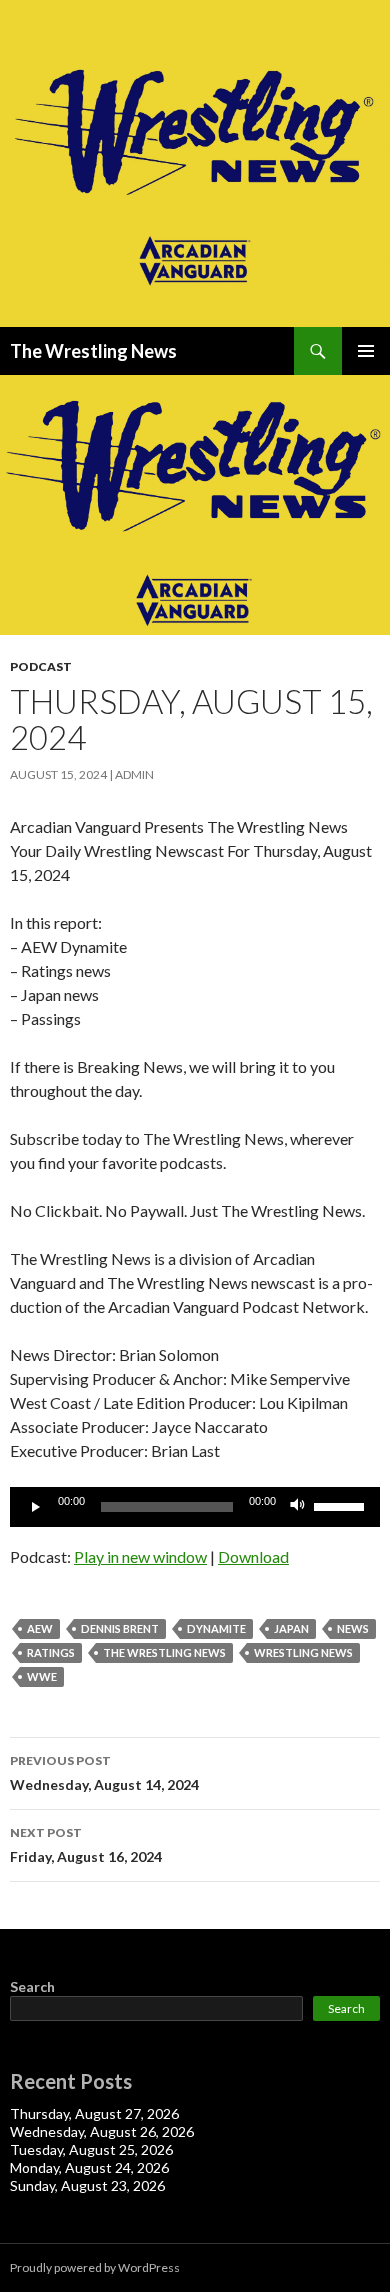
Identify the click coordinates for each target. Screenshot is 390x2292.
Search (32, 1986)
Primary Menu (366, 351)
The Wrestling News (93, 351)
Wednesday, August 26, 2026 (102, 2131)
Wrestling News (303, 1652)
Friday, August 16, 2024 (86, 1845)
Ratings (51, 1652)
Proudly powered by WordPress (95, 2267)
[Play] (36, 1507)
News (353, 1628)
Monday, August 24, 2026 (89, 2167)
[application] (195, 1507)
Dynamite (216, 1628)
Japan (291, 1628)
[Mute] (298, 1507)
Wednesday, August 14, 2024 (104, 1773)
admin (134, 774)
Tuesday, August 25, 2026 (91, 2149)
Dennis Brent (120, 1628)
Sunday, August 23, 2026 (87, 2185)
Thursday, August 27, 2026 (94, 2113)
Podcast (41, 666)
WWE (42, 1676)
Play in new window (140, 1556)
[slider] (342, 1505)
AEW (40, 1628)
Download (253, 1556)
